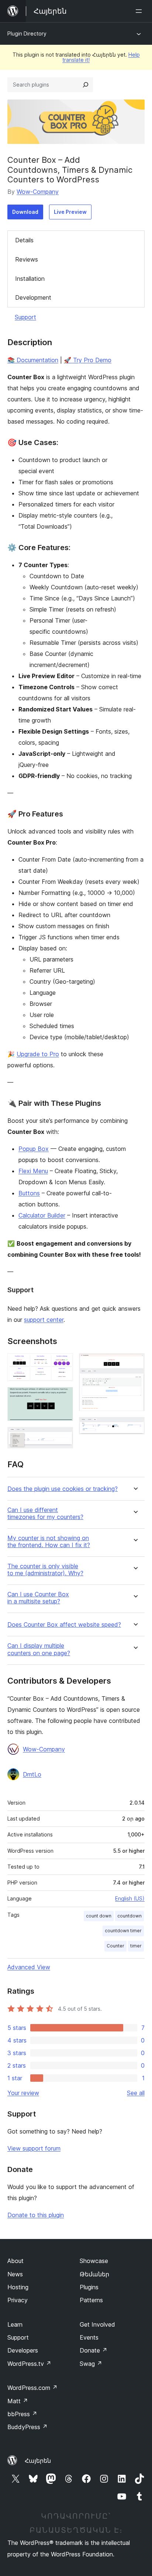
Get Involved (97, 2324)
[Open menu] (140, 11)
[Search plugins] (86, 85)
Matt (18, 2401)
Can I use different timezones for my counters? (45, 1513)
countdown (129, 1916)
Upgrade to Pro (38, 1054)
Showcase (94, 2261)
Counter (115, 1946)
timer (136, 1946)
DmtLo (32, 1774)
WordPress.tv (29, 2364)
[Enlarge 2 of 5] (63, 1397)
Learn (15, 2324)
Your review (23, 2093)
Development (33, 297)
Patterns (91, 2300)
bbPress (22, 2414)
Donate (94, 2350)
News (15, 2274)
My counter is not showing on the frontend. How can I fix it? (49, 1542)
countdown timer (123, 1931)
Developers (23, 2350)
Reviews (27, 259)
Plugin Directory (27, 33)
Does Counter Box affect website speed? (64, 1625)
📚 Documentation (33, 360)
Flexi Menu (33, 1171)
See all (136, 2093)
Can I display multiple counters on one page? (39, 1649)
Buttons (29, 1193)
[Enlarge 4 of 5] (135, 1363)
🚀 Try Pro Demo (88, 360)
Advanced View (29, 1967)
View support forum (34, 2148)
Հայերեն (38, 2461)
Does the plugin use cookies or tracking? (63, 1489)
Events (89, 2337)
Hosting (18, 2287)
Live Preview (70, 212)
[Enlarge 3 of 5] (63, 1437)
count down (99, 1916)
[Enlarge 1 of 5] (63, 1363)
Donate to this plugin (36, 2215)
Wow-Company (38, 192)
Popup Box (34, 1149)
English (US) (130, 1898)
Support (25, 317)
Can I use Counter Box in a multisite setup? (38, 1598)
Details (24, 240)
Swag (91, 2364)
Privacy (18, 2300)
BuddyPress (27, 2427)
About (15, 2261)
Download (25, 212)
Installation (30, 279)
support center (44, 1320)
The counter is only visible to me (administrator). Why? (45, 1570)
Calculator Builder (42, 1215)
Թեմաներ (94, 2274)
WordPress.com (32, 2388)
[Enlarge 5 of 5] (135, 1427)
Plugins (89, 2287)
